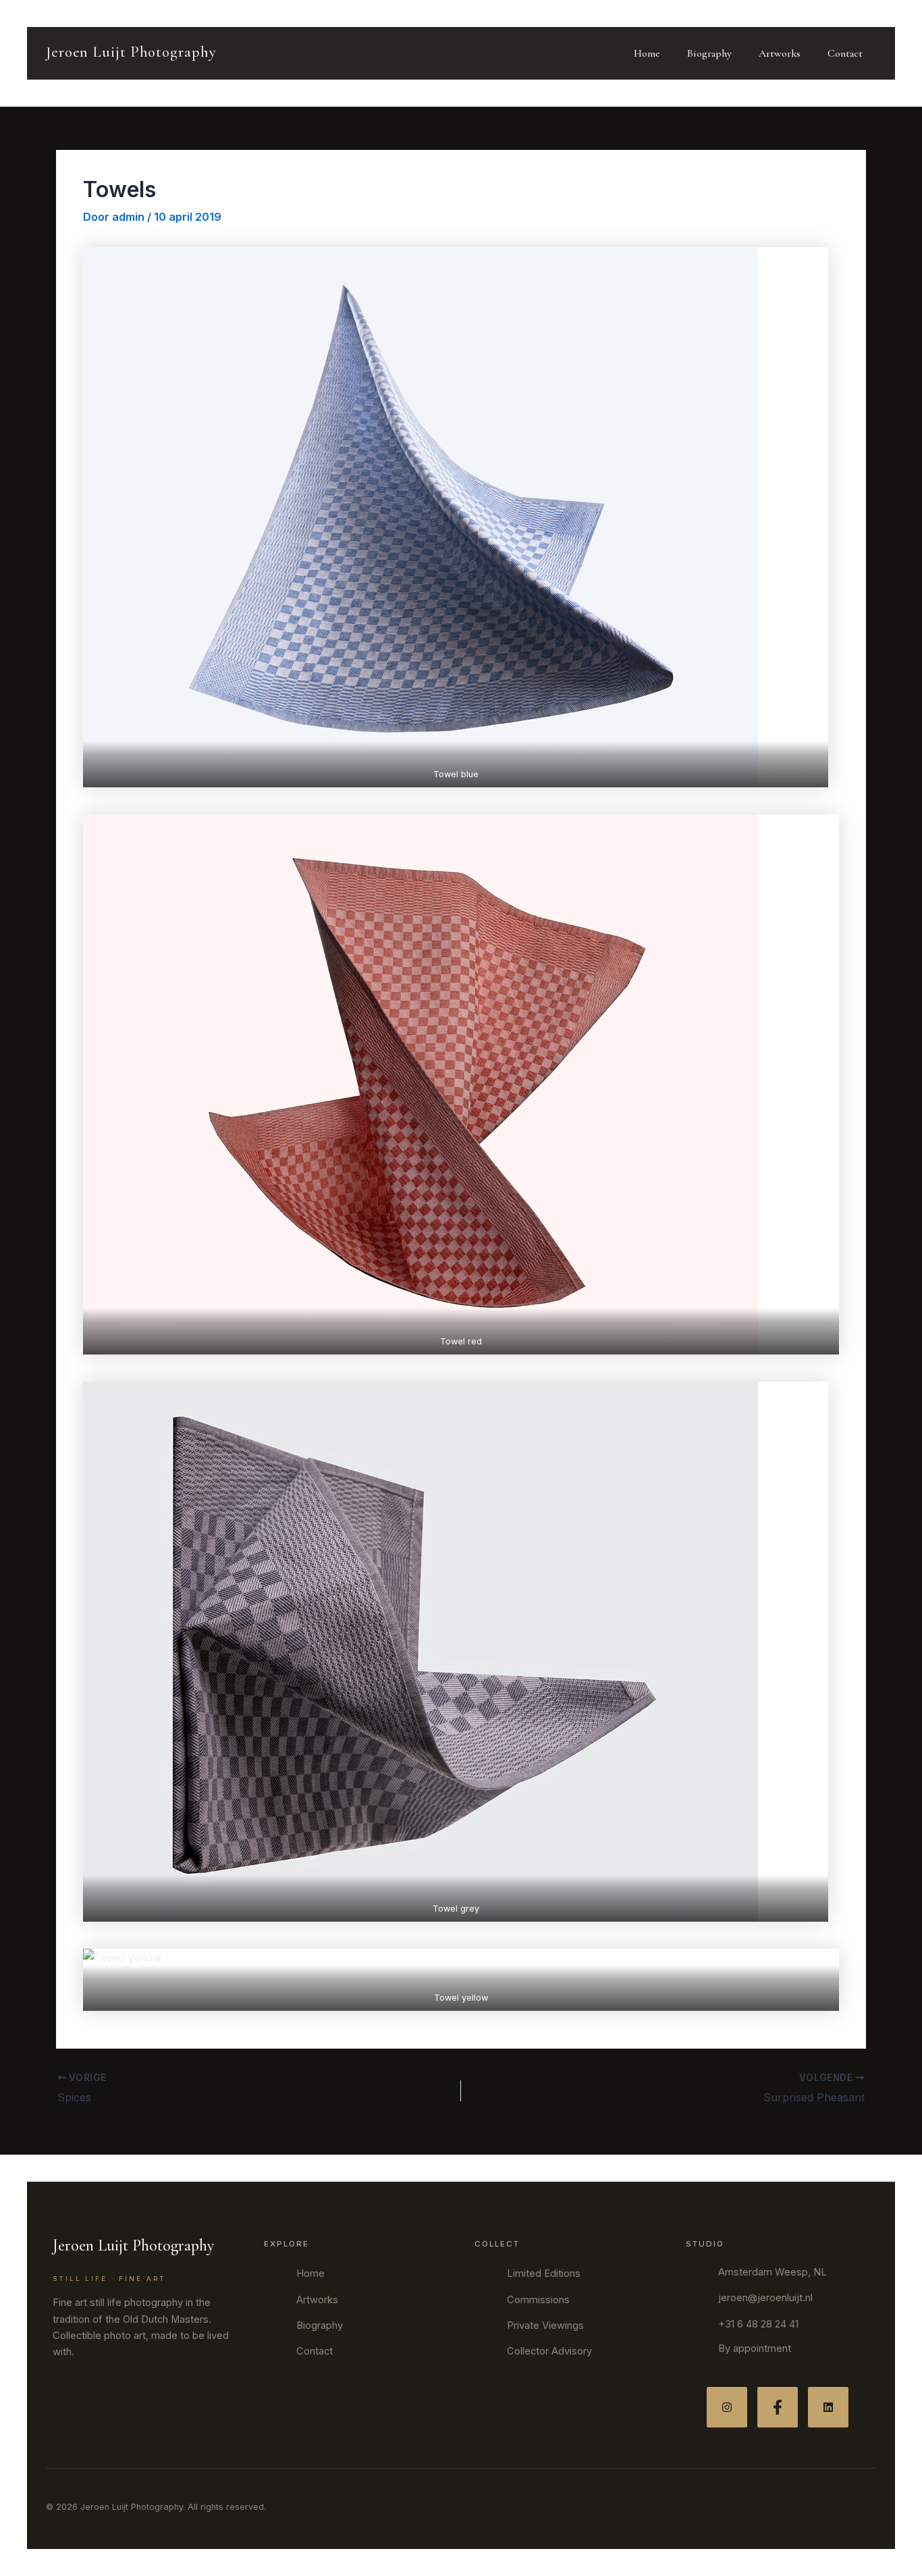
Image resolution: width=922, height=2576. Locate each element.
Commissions (538, 2300)
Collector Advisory (549, 2351)
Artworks (780, 53)
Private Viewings (545, 2325)
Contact (845, 53)
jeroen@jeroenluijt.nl (765, 2298)
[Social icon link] (727, 2407)
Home (647, 53)
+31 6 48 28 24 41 (758, 2324)
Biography (709, 53)
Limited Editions (544, 2273)
